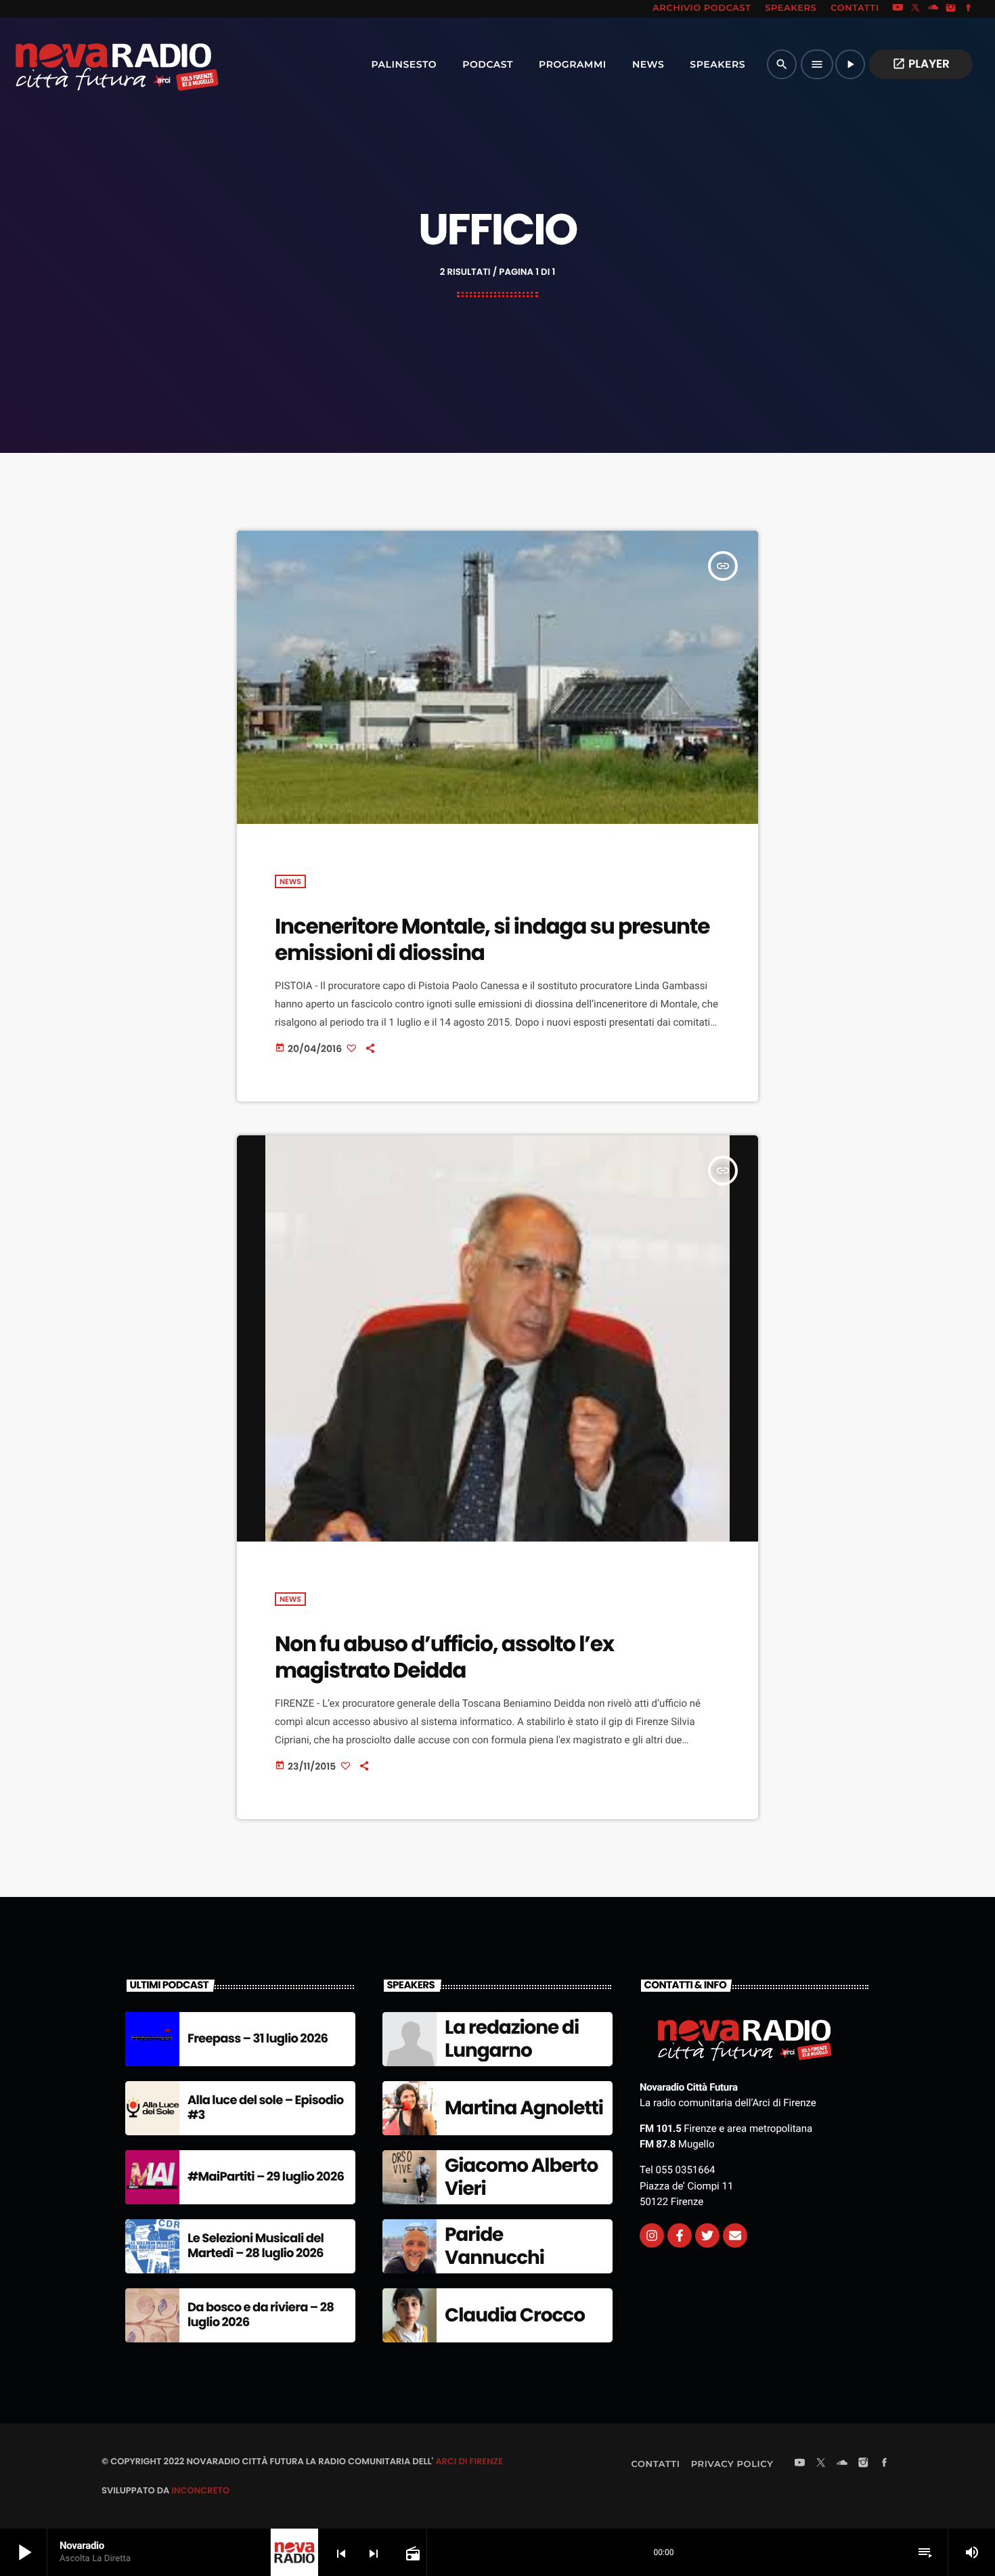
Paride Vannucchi (494, 2246)
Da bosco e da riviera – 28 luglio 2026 (261, 2315)
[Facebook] (969, 9)
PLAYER (921, 64)
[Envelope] (735, 2235)
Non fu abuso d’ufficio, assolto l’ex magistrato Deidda (444, 1657)
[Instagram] (951, 9)
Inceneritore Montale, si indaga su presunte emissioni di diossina (492, 939)
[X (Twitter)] (916, 9)
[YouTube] (898, 9)
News (290, 881)
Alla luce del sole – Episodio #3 (266, 2108)
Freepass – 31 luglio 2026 (258, 2039)
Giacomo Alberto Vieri (521, 2177)
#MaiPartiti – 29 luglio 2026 (266, 2177)
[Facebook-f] (680, 2235)
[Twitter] (707, 2235)
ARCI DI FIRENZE (469, 2461)
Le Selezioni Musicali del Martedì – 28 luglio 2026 (256, 2246)
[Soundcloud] (933, 9)
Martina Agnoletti (524, 2108)
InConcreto (200, 2490)
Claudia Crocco (515, 2315)
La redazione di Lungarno (512, 2039)
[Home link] (87, 64)
